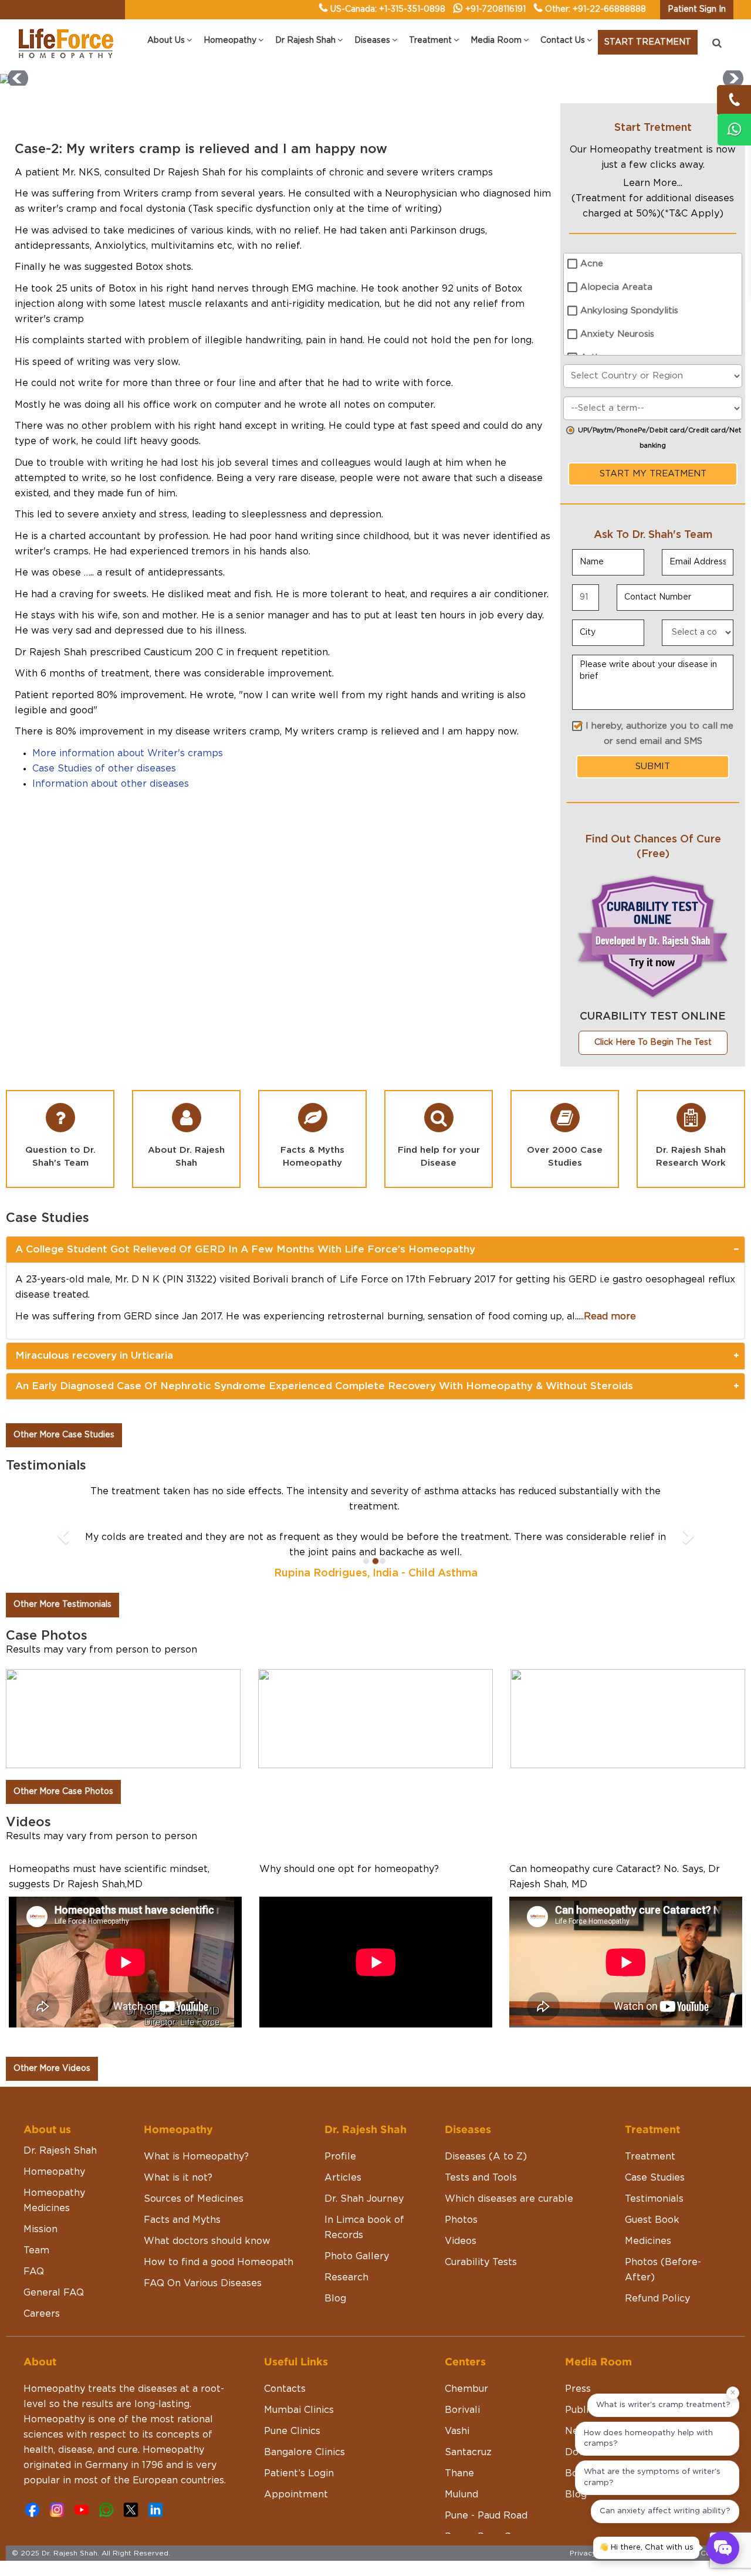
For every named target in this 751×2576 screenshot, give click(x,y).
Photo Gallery (357, 2256)
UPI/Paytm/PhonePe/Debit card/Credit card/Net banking (659, 438)
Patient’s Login (299, 2473)
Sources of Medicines (194, 2199)
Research (346, 2277)
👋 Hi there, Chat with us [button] (646, 2548)
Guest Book (652, 2220)
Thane (459, 2473)
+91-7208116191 (495, 9)
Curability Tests (481, 2262)
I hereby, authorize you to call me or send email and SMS (659, 734)
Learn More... (653, 183)
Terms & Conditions (705, 2553)
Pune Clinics (292, 2431)
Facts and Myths (182, 2220)
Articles (343, 2178)
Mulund (461, 2494)
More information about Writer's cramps (128, 753)
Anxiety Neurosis (617, 334)
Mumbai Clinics (299, 2410)
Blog (335, 2299)
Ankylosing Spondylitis (629, 311)
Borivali (462, 2410)
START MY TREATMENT (653, 474)
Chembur (466, 2389)
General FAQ (54, 2293)
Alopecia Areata (616, 287)
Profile (340, 2157)
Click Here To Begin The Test (653, 1042)
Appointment (296, 2494)
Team (36, 2250)
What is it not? (178, 2178)
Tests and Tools (481, 2178)
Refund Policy (657, 2299)
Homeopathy (54, 2172)
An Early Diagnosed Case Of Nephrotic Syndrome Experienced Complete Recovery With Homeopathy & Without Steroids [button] (324, 1386)
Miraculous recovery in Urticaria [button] (94, 1355)
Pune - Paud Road (486, 2516)
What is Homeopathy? (196, 2157)
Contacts (285, 2389)
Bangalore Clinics (305, 2452)
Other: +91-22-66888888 (596, 9)
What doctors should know (207, 2241)
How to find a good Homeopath (219, 2262)
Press (578, 2389)
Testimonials (654, 2199)
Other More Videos (52, 2069)
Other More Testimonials (62, 1605)
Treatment (650, 2157)
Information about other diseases (111, 784)
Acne (592, 264)
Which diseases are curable (509, 2199)
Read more (610, 1316)
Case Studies (655, 2178)
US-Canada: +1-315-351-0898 (388, 9)
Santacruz (468, 2452)
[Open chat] (723, 2548)
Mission (40, 2229)
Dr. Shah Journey (364, 2199)
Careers (42, 2314)
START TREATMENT (648, 42)
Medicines (648, 2241)
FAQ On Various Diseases (203, 2283)
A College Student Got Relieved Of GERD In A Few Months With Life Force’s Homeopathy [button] (245, 1249)
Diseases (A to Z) (486, 2157)
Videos (461, 2241)
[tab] (375, 1250)
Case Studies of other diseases (104, 769)
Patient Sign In (697, 9)
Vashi (457, 2431)
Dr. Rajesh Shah (60, 2151)
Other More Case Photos (63, 1792)
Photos (461, 2220)
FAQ (34, 2272)
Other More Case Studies (64, 1435)
